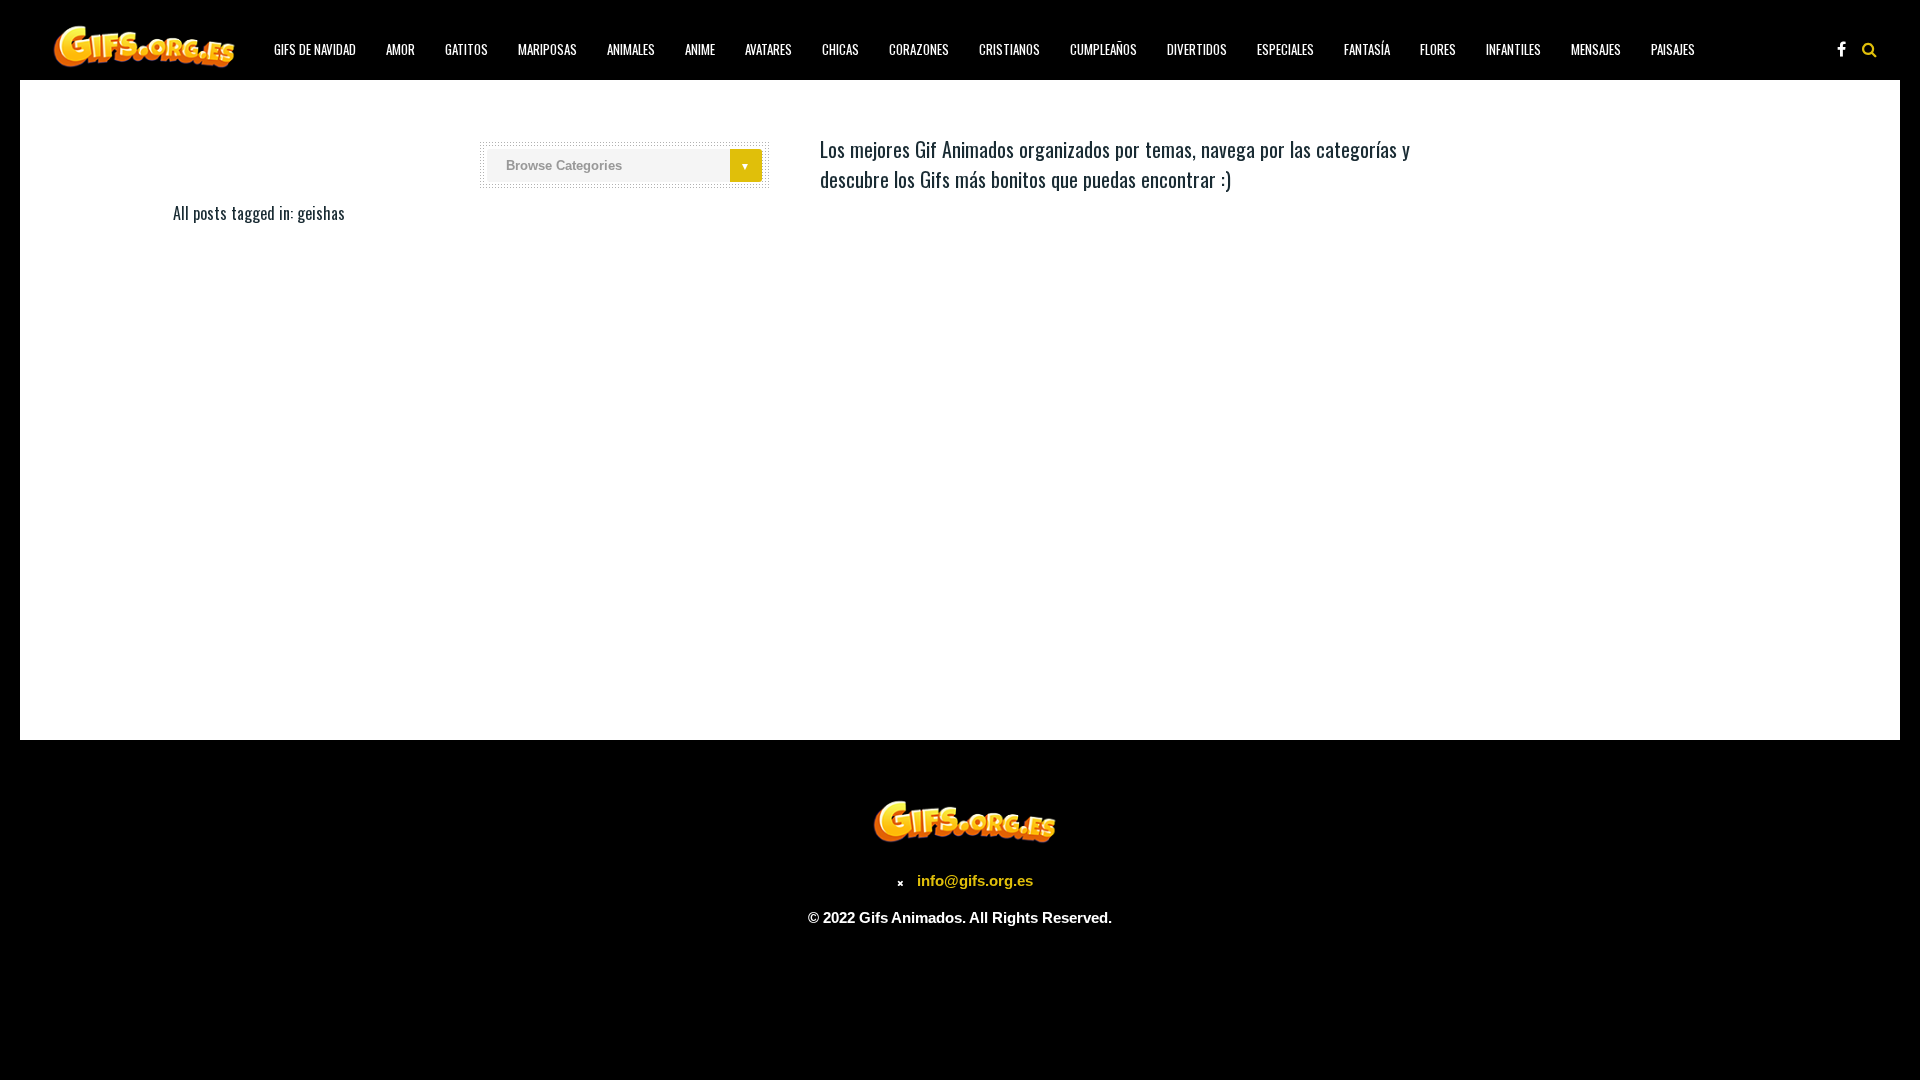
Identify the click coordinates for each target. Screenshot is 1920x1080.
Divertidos (1197, 49)
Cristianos (1009, 49)
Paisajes (1673, 49)
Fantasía (1367, 49)
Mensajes (1596, 49)
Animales (631, 49)
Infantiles (1513, 49)
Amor (400, 49)
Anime (700, 49)
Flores (1438, 49)
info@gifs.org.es (975, 880)
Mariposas (547, 49)
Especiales (1285, 49)
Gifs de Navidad (315, 49)
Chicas (840, 49)
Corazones (919, 49)
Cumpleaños (1103, 49)
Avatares (768, 49)
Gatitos (466, 49)
